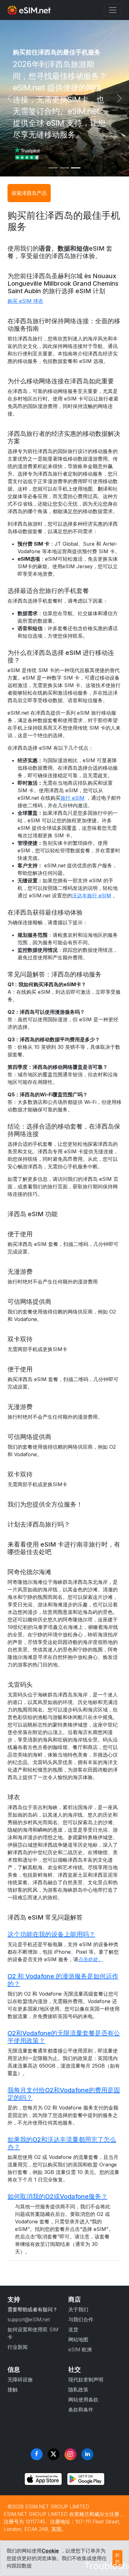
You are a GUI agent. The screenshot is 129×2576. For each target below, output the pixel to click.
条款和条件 (81, 2410)
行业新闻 (18, 2347)
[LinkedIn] (87, 2454)
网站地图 (78, 2339)
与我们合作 (81, 2319)
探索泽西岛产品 (29, 193)
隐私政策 (78, 2390)
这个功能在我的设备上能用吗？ (51, 1934)
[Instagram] (70, 2454)
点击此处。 (91, 1959)
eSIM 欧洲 (80, 2349)
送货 (73, 2329)
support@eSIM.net (29, 2319)
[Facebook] (37, 2454)
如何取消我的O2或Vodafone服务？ (57, 2196)
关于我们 (78, 2309)
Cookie (50, 2551)
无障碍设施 (20, 2380)
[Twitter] (54, 2454)
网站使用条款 (83, 2400)
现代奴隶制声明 (86, 2380)
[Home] (29, 10)
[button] (64, 1934)
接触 (13, 2390)
